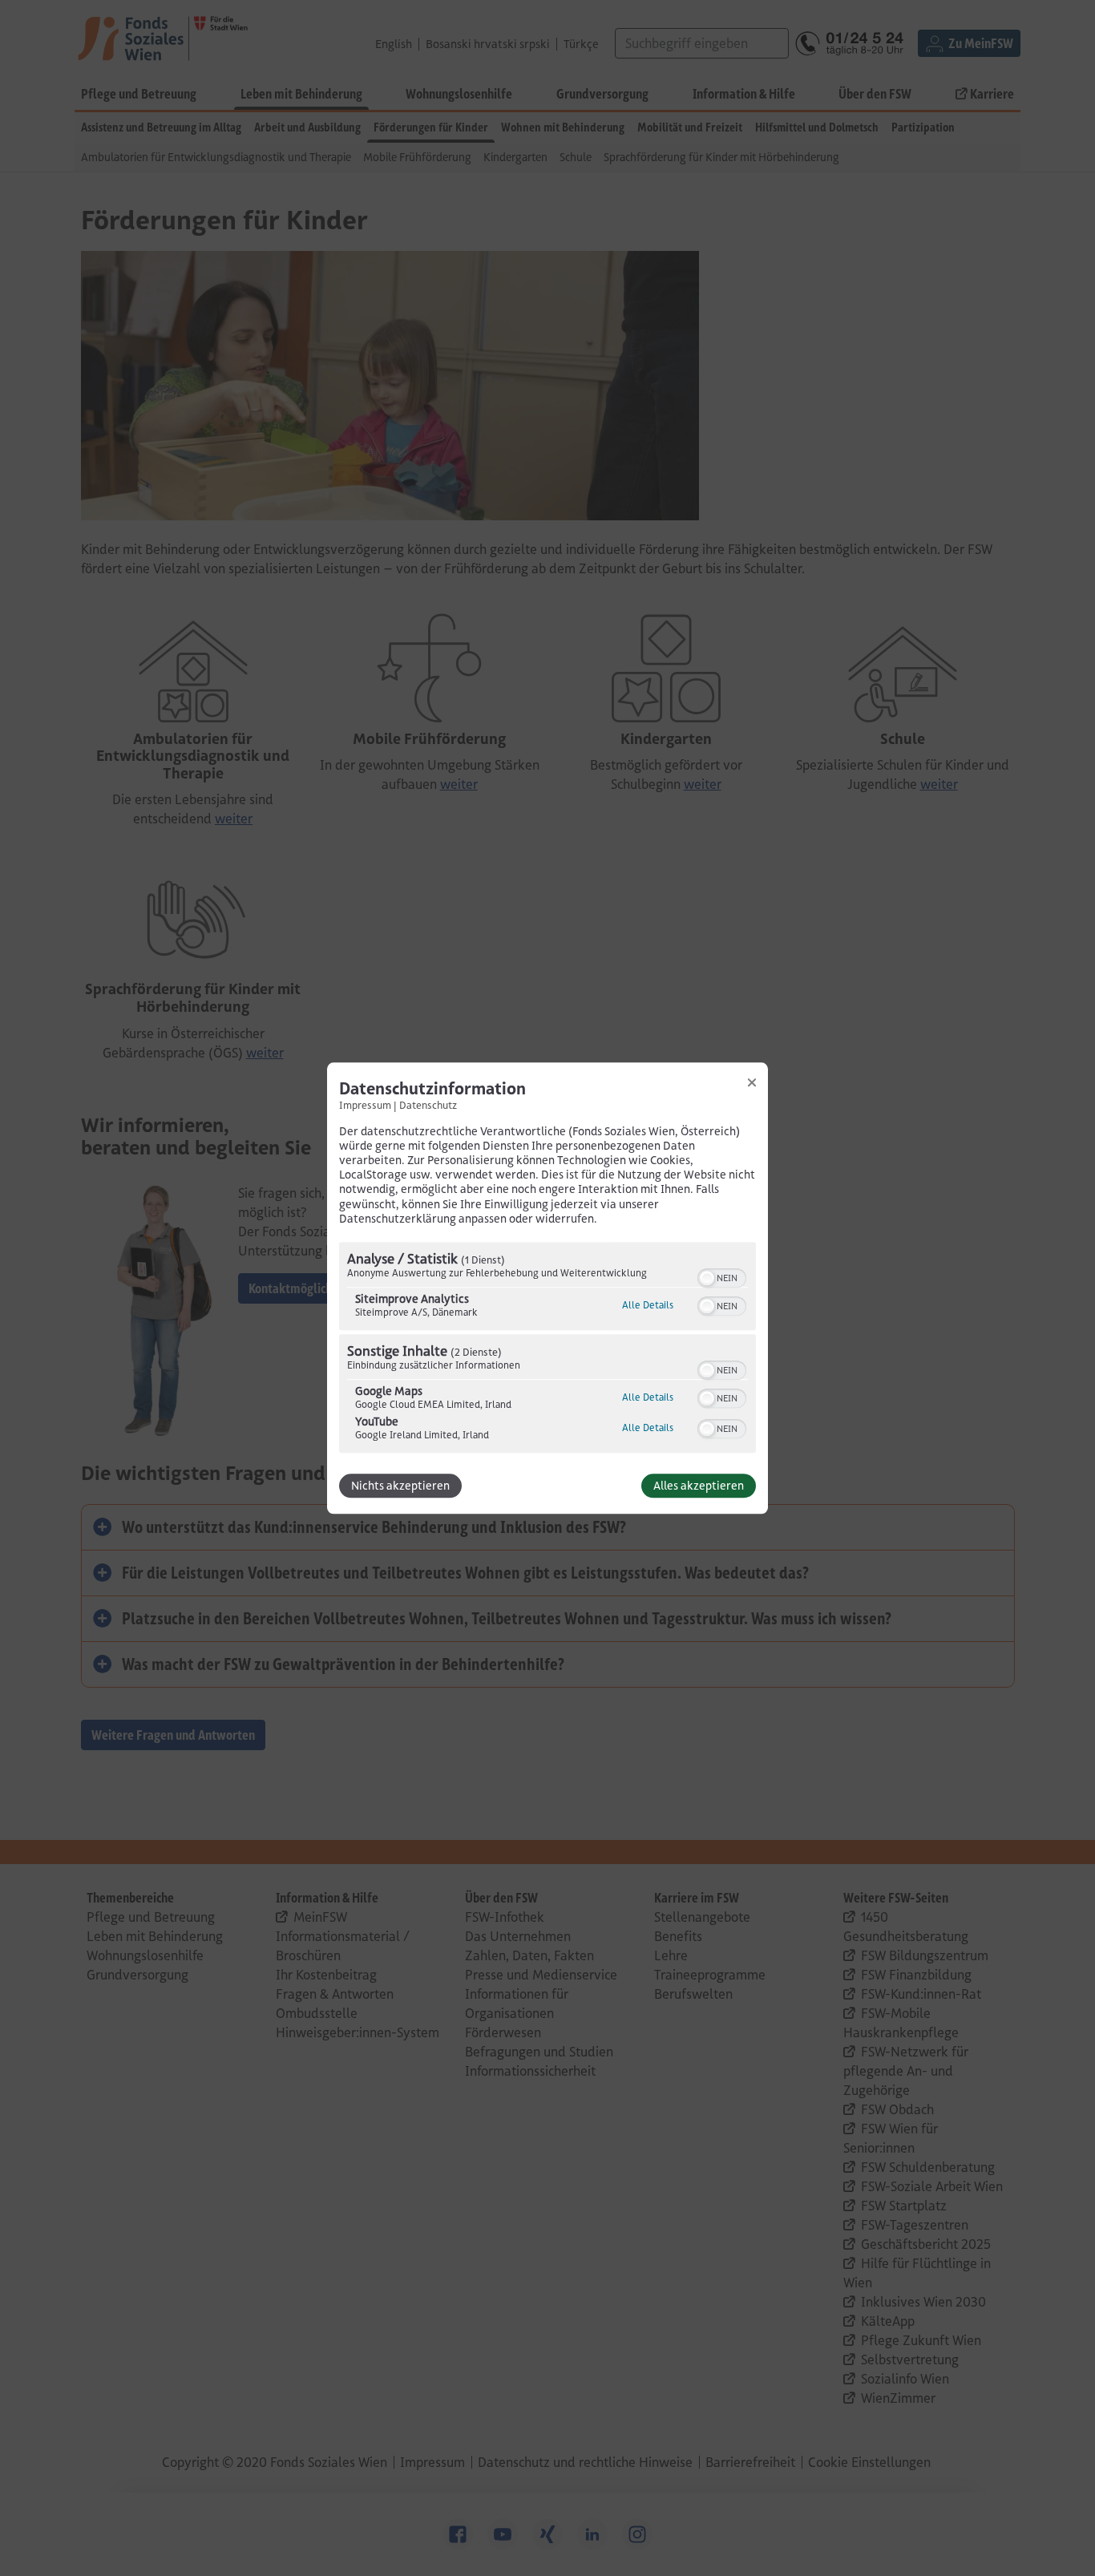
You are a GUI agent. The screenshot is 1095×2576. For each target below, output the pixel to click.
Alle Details (648, 1305)
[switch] (722, 1276)
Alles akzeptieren (699, 1486)
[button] (707, 1278)
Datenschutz (428, 1105)
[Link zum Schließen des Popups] (752, 1082)
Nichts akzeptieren (400, 1486)
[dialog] (547, 1288)
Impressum (365, 1105)
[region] (547, 1349)
